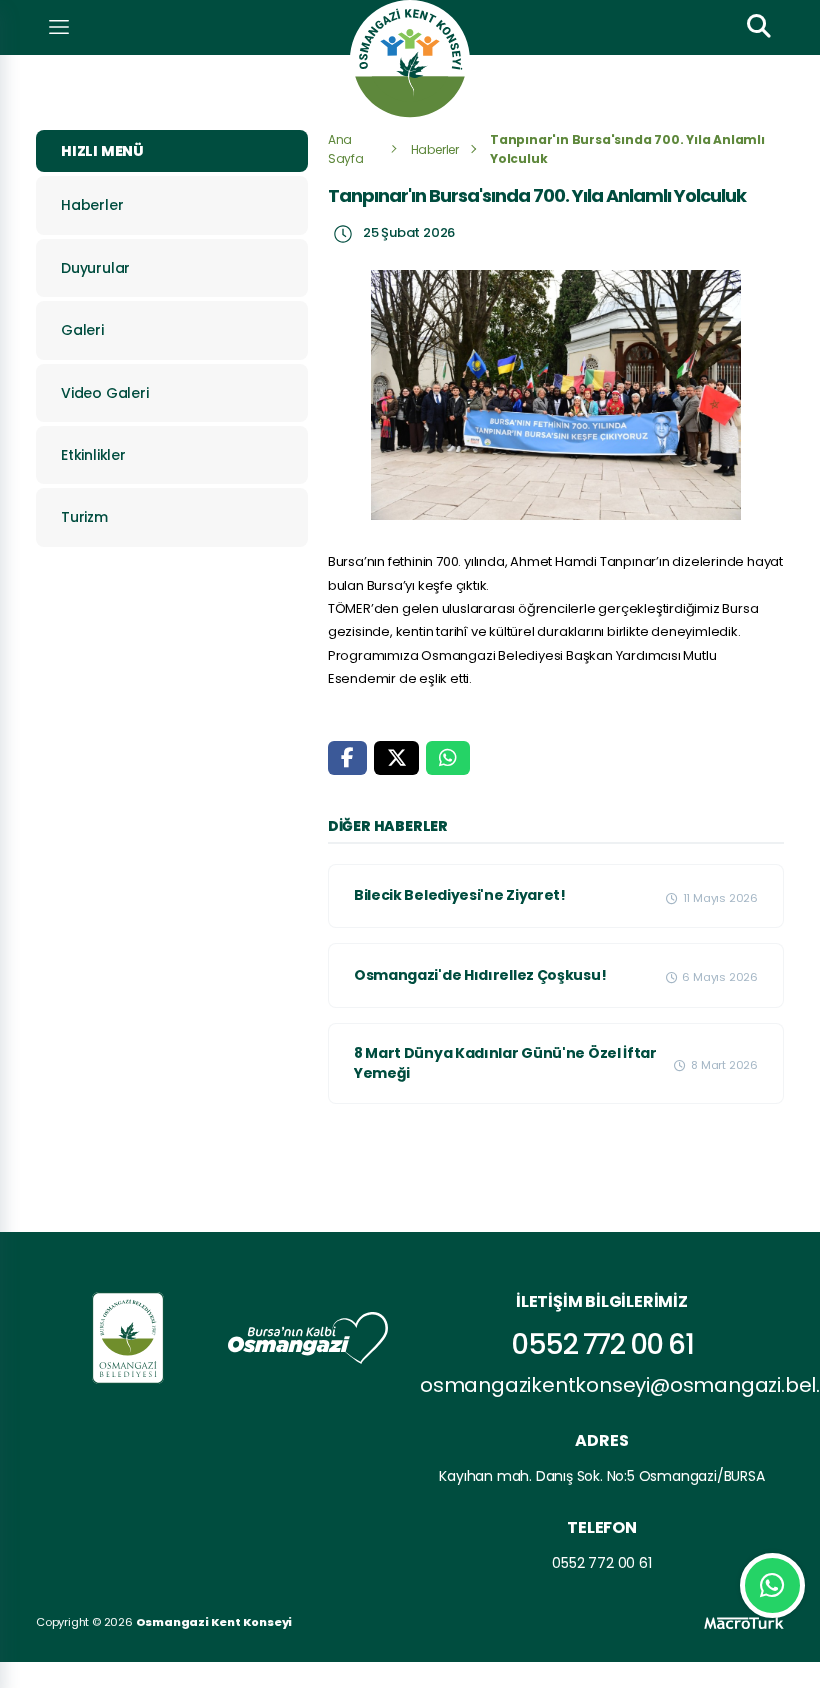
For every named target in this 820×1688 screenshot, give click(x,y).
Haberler (92, 205)
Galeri (82, 330)
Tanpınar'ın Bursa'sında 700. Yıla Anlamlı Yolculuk (627, 149)
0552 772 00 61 (602, 1345)
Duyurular (95, 268)
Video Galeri (105, 393)
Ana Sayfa (346, 149)
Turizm (84, 517)
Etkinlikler (93, 455)
